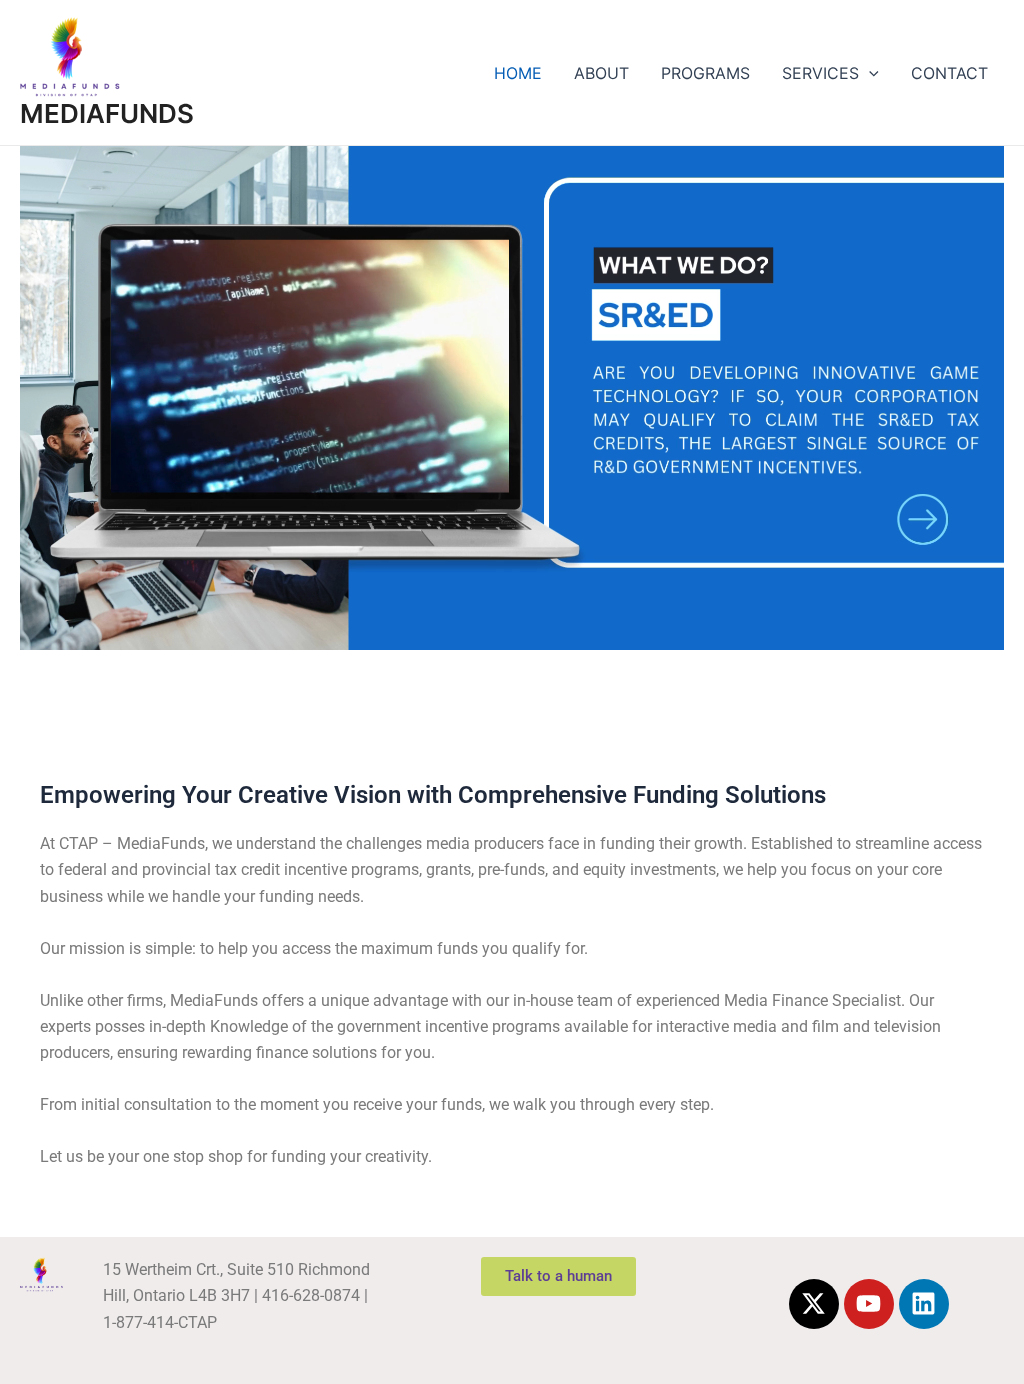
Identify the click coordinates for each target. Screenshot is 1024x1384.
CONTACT (949, 73)
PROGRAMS (705, 73)
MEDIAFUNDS (107, 113)
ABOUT (601, 73)
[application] (869, 73)
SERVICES (820, 73)
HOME (518, 73)
